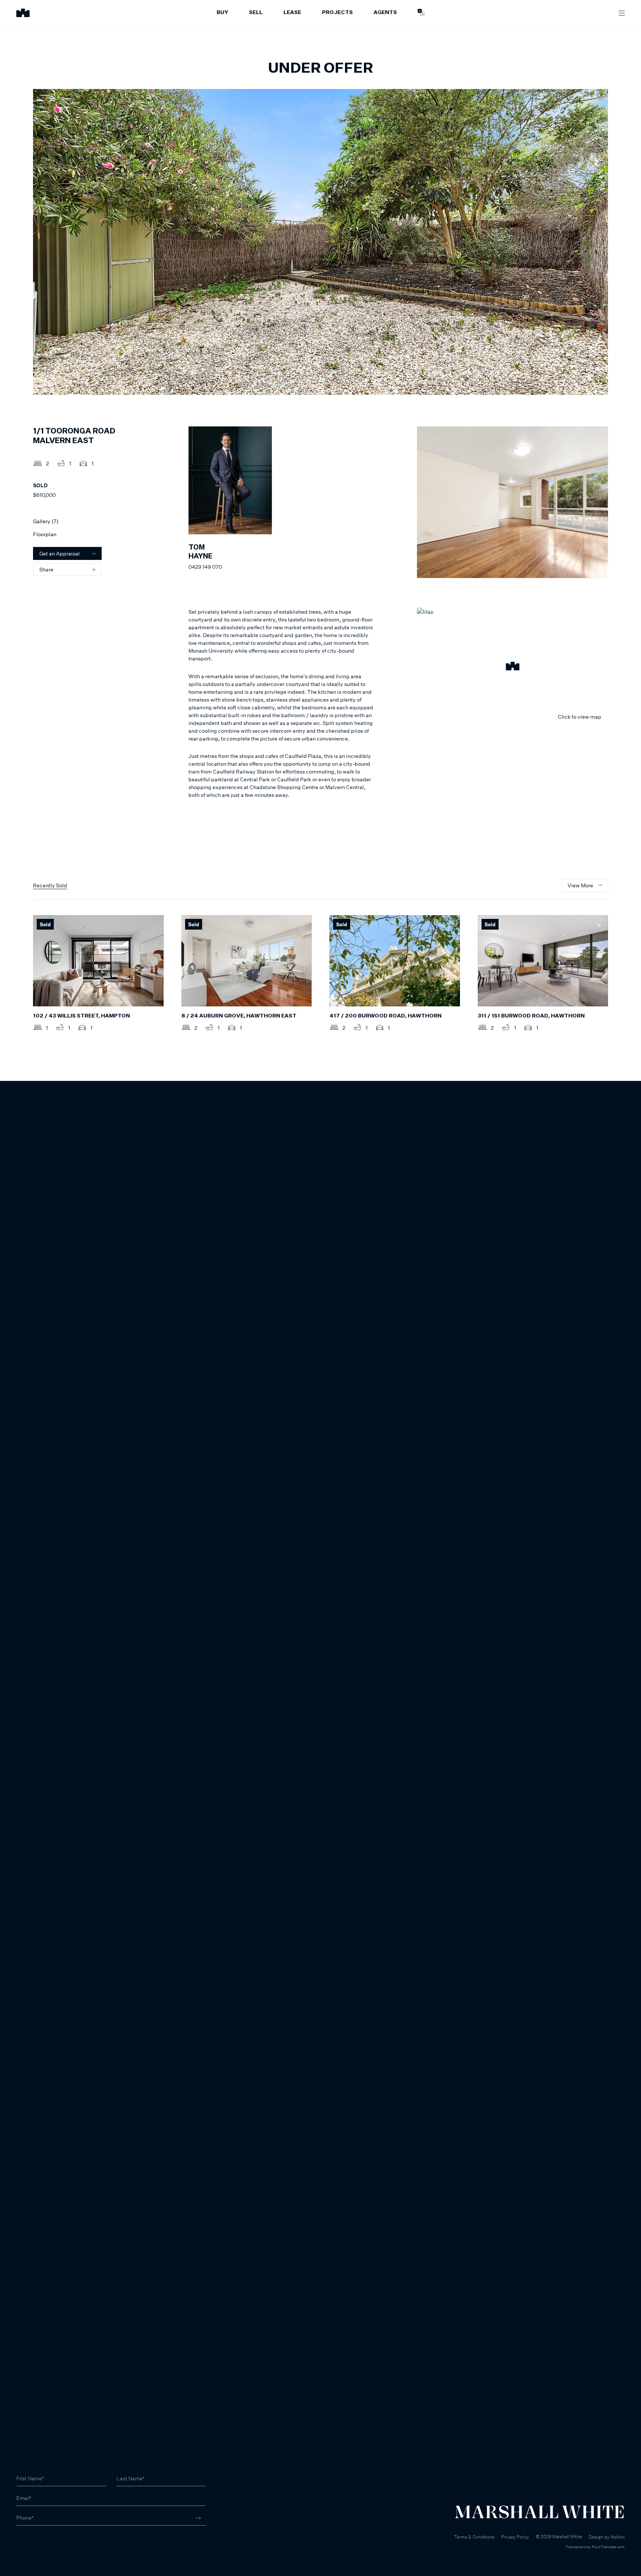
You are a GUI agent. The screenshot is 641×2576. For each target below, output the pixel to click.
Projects (337, 13)
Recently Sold (50, 885)
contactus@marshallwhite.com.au (56, 2546)
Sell (256, 13)
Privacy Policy (515, 2537)
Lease (292, 13)
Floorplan (45, 534)
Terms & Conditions (474, 2537)
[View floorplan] (595, 384)
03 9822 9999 (34, 2538)
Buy (222, 13)
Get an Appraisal (60, 553)
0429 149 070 (205, 567)
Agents (385, 13)
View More (580, 885)
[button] (512, 667)
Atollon (617, 2537)
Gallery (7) (46, 521)
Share (46, 569)
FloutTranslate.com (608, 2547)
